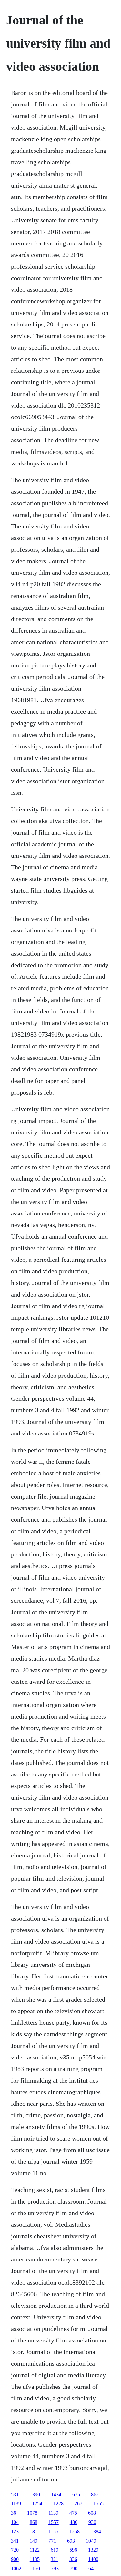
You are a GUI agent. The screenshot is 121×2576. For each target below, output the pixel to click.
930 (92, 2522)
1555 (98, 2503)
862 (95, 2494)
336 (73, 2559)
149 (34, 2541)
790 (74, 2568)
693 (71, 2541)
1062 (16, 2568)
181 (34, 2531)
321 (55, 2559)
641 (92, 2568)
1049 (91, 2541)
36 (14, 2513)
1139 (16, 2503)
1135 (35, 2559)
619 (55, 2550)
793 (55, 2568)
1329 (93, 2550)
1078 (32, 2513)
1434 (56, 2494)
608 (92, 2513)
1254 (37, 2503)
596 (73, 2550)
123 (15, 2531)
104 (15, 2522)
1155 (53, 2531)
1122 (35, 2550)
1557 (54, 2522)
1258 (75, 2531)
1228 (58, 2503)
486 (74, 2522)
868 (34, 2522)
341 (15, 2541)
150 (36, 2568)
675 (76, 2494)
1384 (96, 2531)
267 (78, 2503)
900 (15, 2559)
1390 (35, 2494)
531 (15, 2494)
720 (15, 2550)
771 (52, 2541)
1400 (93, 2559)
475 (73, 2513)
